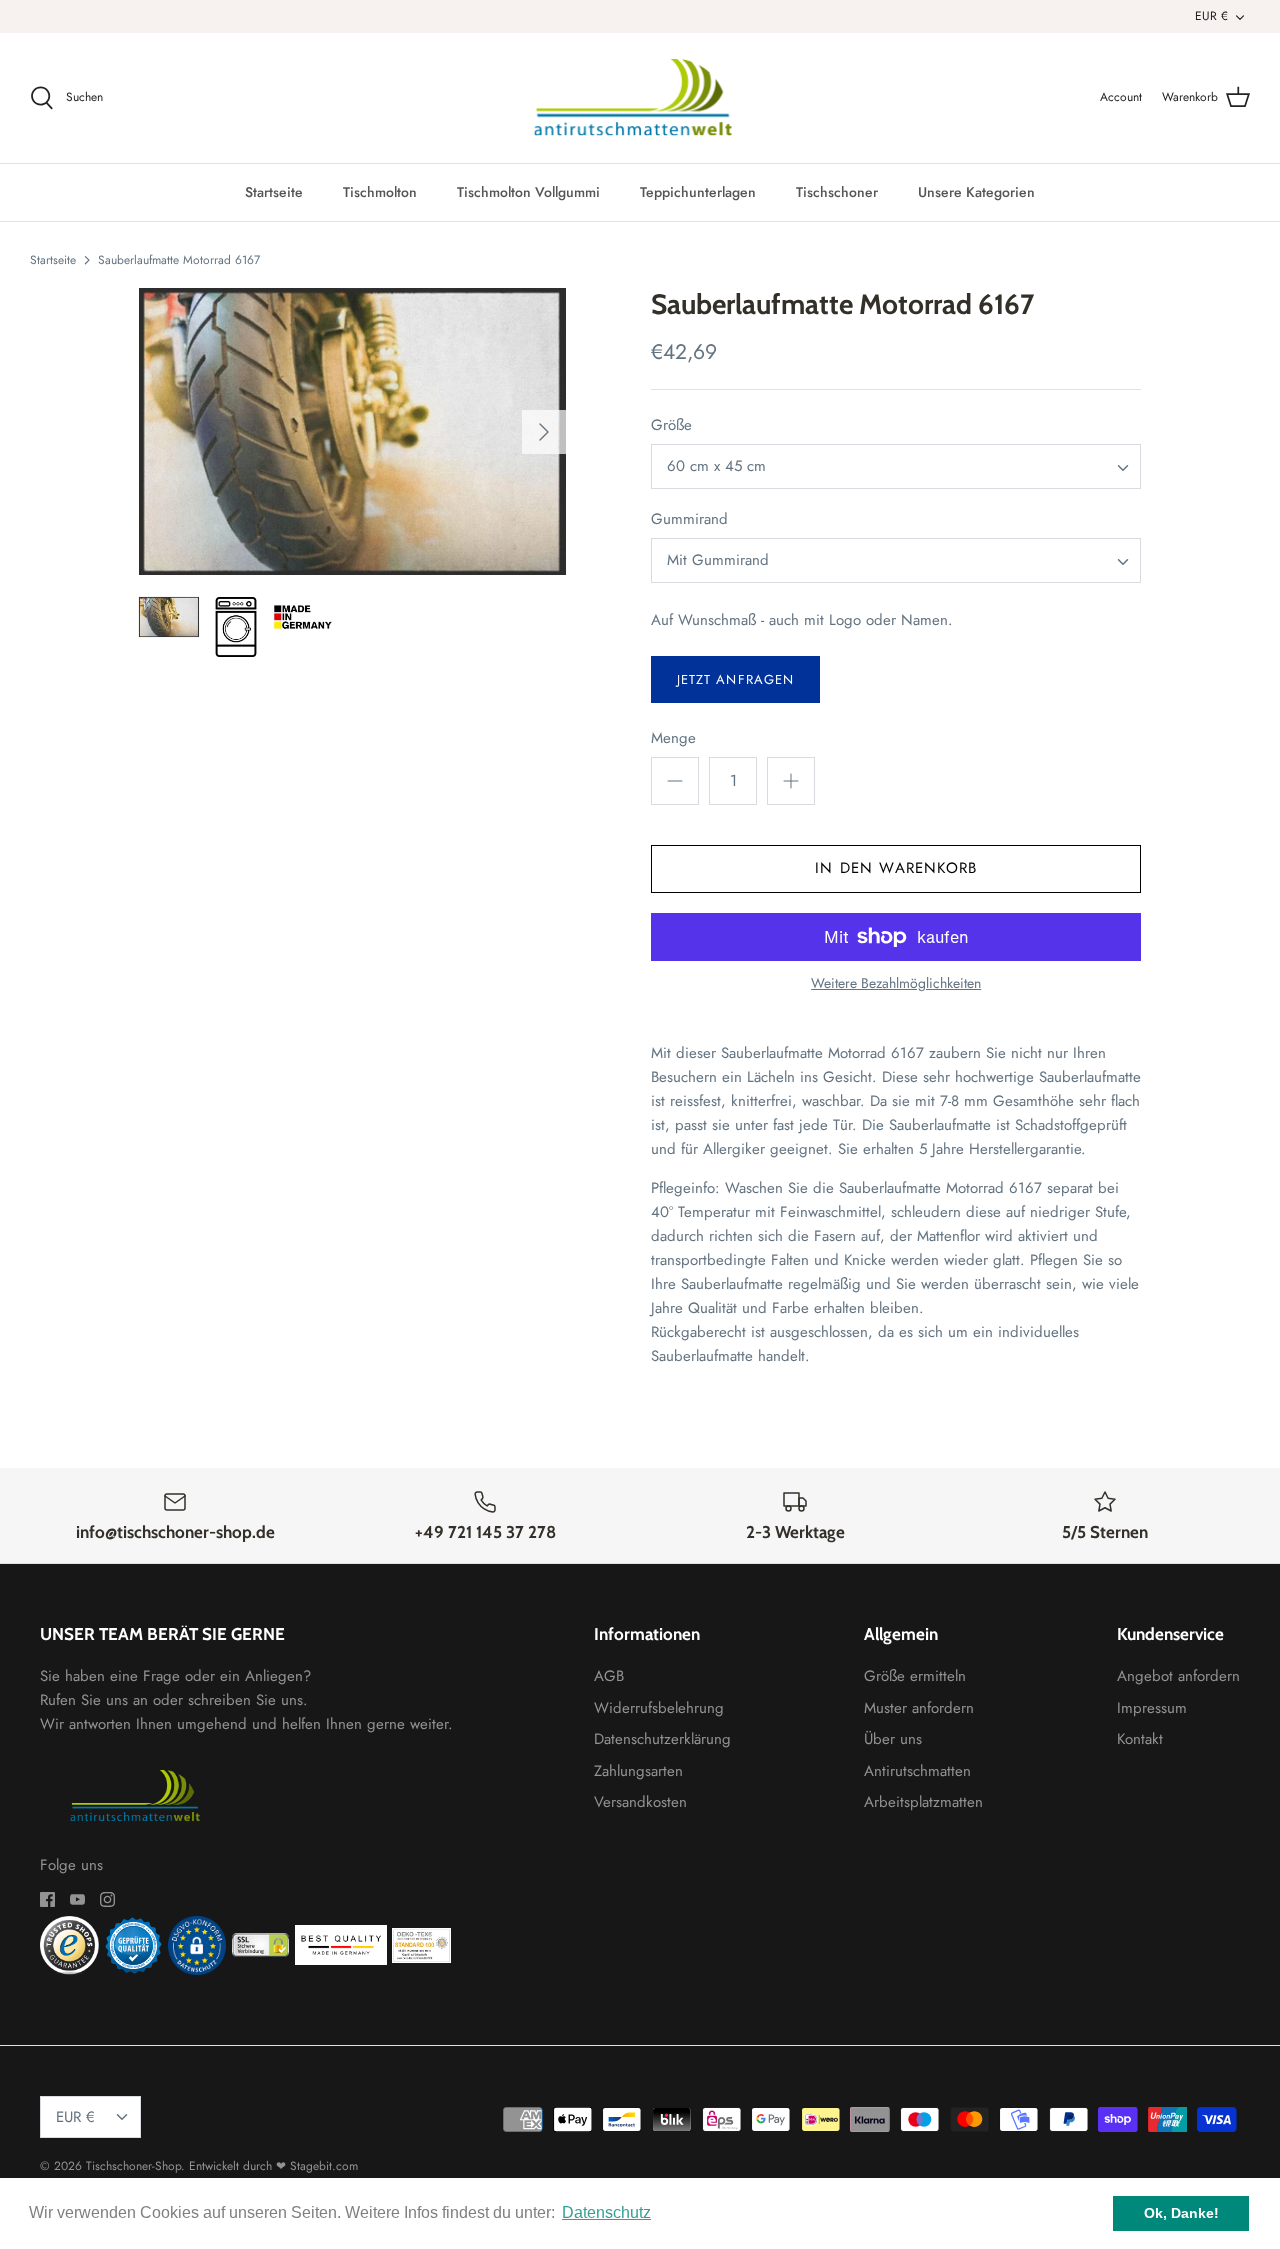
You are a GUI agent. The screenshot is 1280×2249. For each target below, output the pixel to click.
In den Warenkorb (896, 868)
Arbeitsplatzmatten (923, 1802)
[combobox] (896, 466)
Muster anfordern (919, 1708)
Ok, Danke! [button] (1181, 2213)
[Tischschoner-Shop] (640, 98)
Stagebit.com (324, 2166)
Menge (673, 738)
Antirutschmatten (917, 1771)
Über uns (893, 1739)
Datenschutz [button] (606, 2212)
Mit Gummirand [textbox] (718, 560)
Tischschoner (837, 192)
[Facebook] (47, 1899)
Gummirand (689, 519)
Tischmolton (380, 192)
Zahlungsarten (638, 1771)
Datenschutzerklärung (662, 1739)
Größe (671, 425)
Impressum (1152, 1708)
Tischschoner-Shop (133, 2166)
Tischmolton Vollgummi (528, 192)
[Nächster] (544, 432)
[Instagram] (107, 1899)
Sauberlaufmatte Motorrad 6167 (179, 259)
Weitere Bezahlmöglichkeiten (896, 983)
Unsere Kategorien (976, 192)
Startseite (274, 192)
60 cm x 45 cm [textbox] (716, 466)
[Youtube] (77, 1899)
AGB (609, 1676)
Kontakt (1140, 1739)
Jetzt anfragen (735, 679)
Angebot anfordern (1178, 1676)
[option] (352, 431)
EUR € (1211, 16)
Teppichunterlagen (698, 192)
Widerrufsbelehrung (659, 1708)
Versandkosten (640, 1802)
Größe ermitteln (915, 1676)
